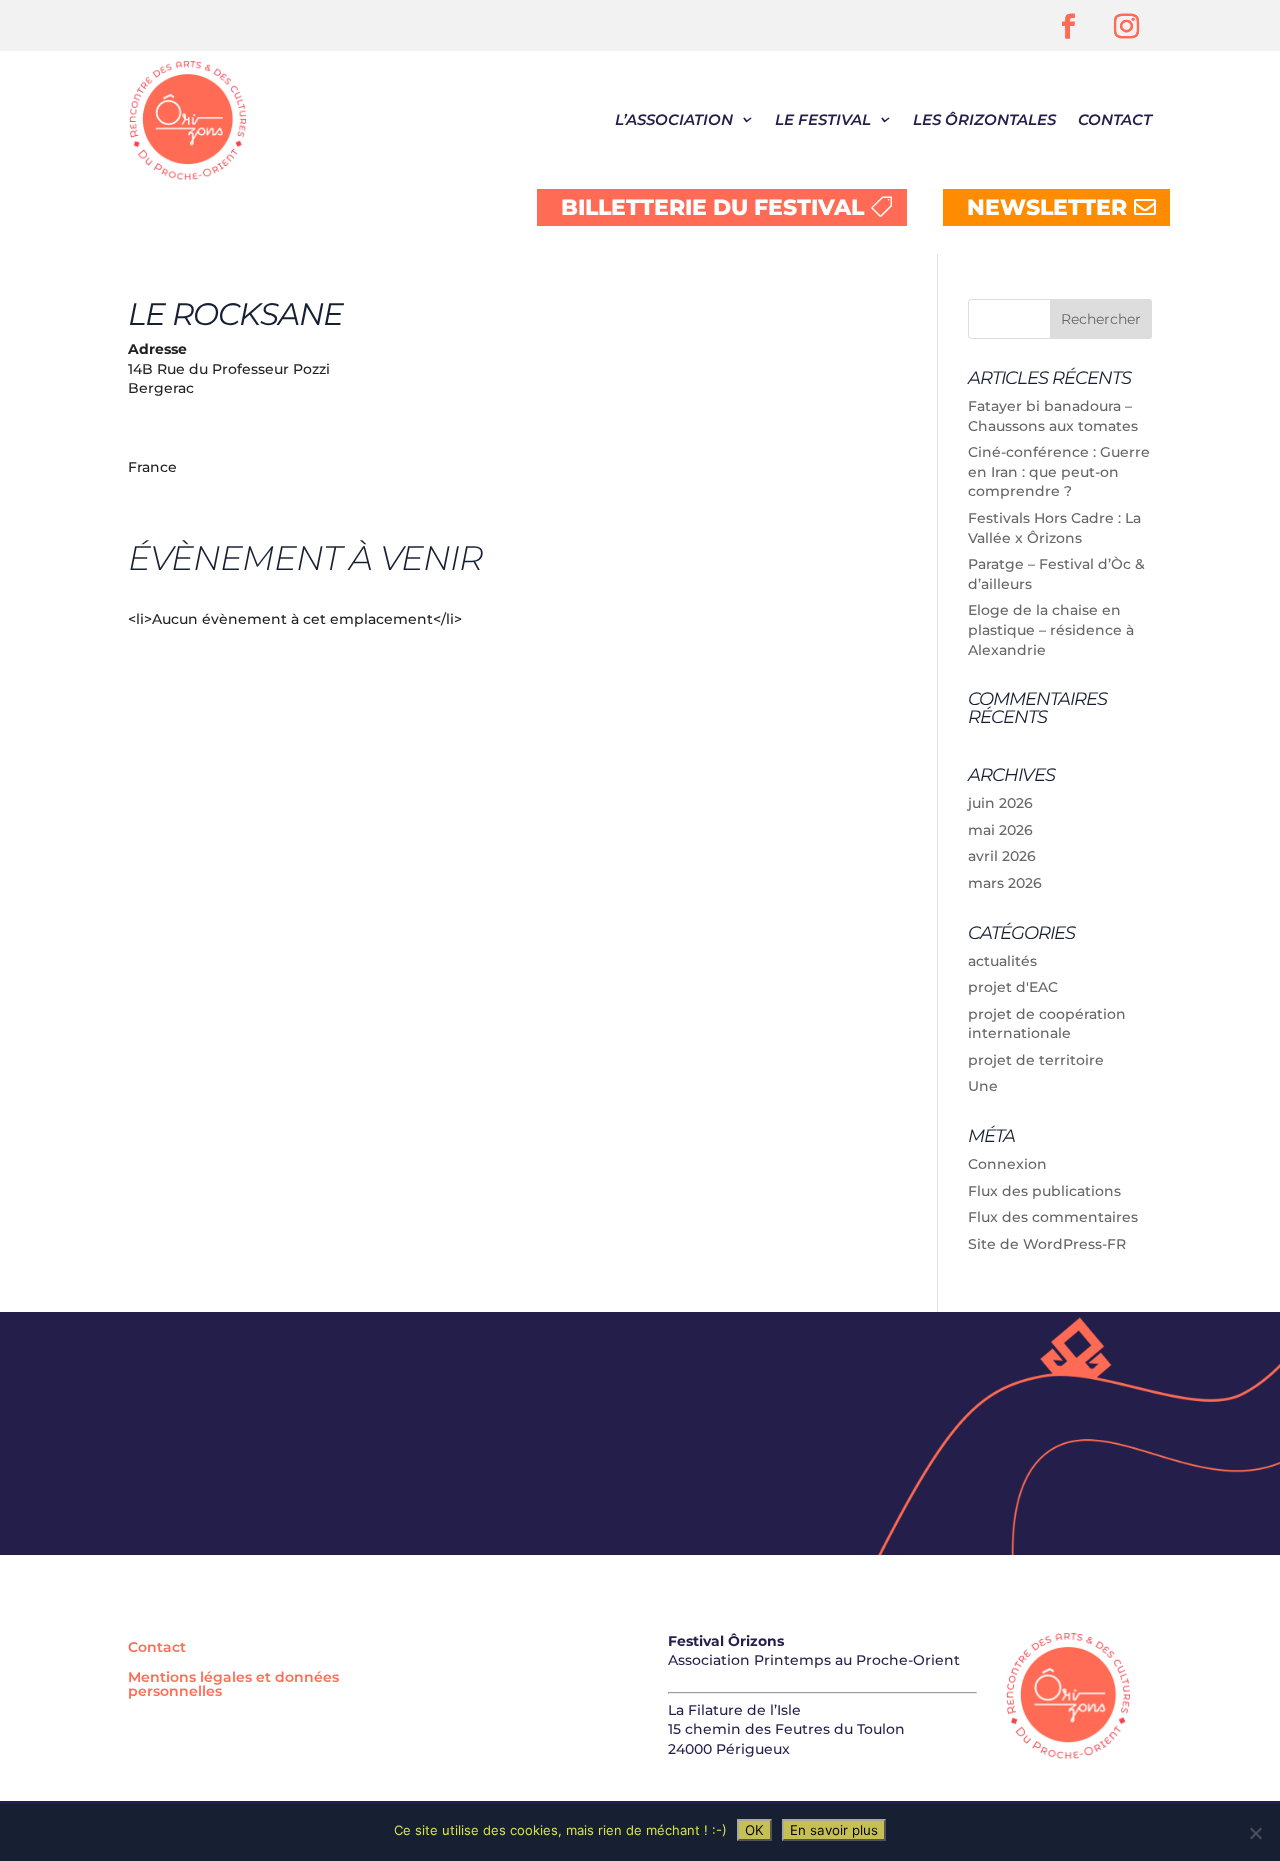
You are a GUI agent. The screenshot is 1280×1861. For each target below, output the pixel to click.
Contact (1115, 119)
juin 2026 (1000, 803)
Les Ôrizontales (984, 119)
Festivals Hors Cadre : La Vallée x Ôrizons (1054, 528)
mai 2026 (1000, 830)
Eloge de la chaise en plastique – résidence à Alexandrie (1051, 629)
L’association (674, 119)
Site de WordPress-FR (1047, 1244)
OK (754, 1830)
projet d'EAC (1013, 987)
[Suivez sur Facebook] (1069, 27)
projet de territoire (1036, 1060)
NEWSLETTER (1047, 207)
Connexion (1007, 1164)
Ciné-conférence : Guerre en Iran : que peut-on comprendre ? (1059, 471)
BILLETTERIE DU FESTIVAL (712, 207)
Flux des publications (1044, 1191)
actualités (1002, 961)
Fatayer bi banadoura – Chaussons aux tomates (1053, 416)
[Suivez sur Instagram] (1127, 27)
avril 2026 (1002, 856)
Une (983, 1086)
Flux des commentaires (1053, 1217)
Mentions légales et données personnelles (233, 1685)
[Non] (1255, 1833)
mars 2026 (1005, 883)
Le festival (823, 119)
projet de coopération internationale (1047, 1024)
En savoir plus (834, 1830)
